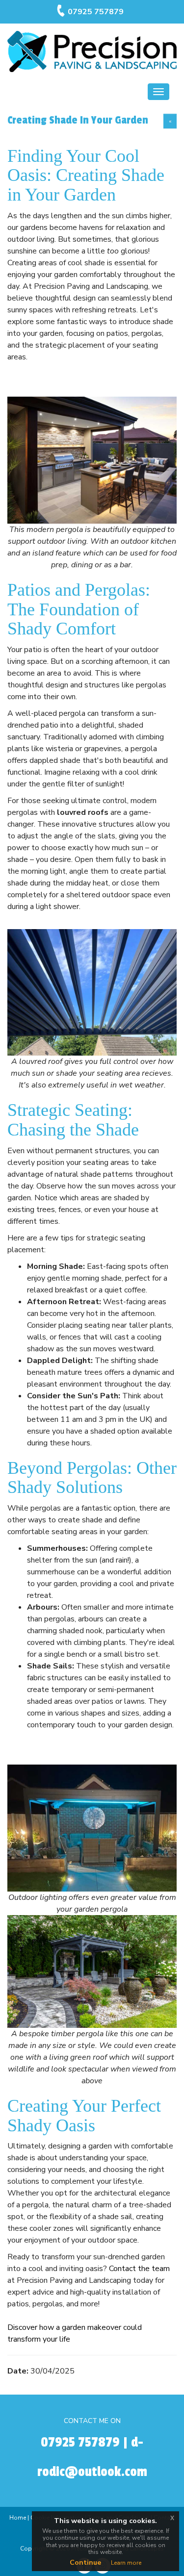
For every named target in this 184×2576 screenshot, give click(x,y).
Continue (85, 2563)
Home (18, 2518)
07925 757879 (96, 12)
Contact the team (139, 2269)
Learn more (126, 2563)
